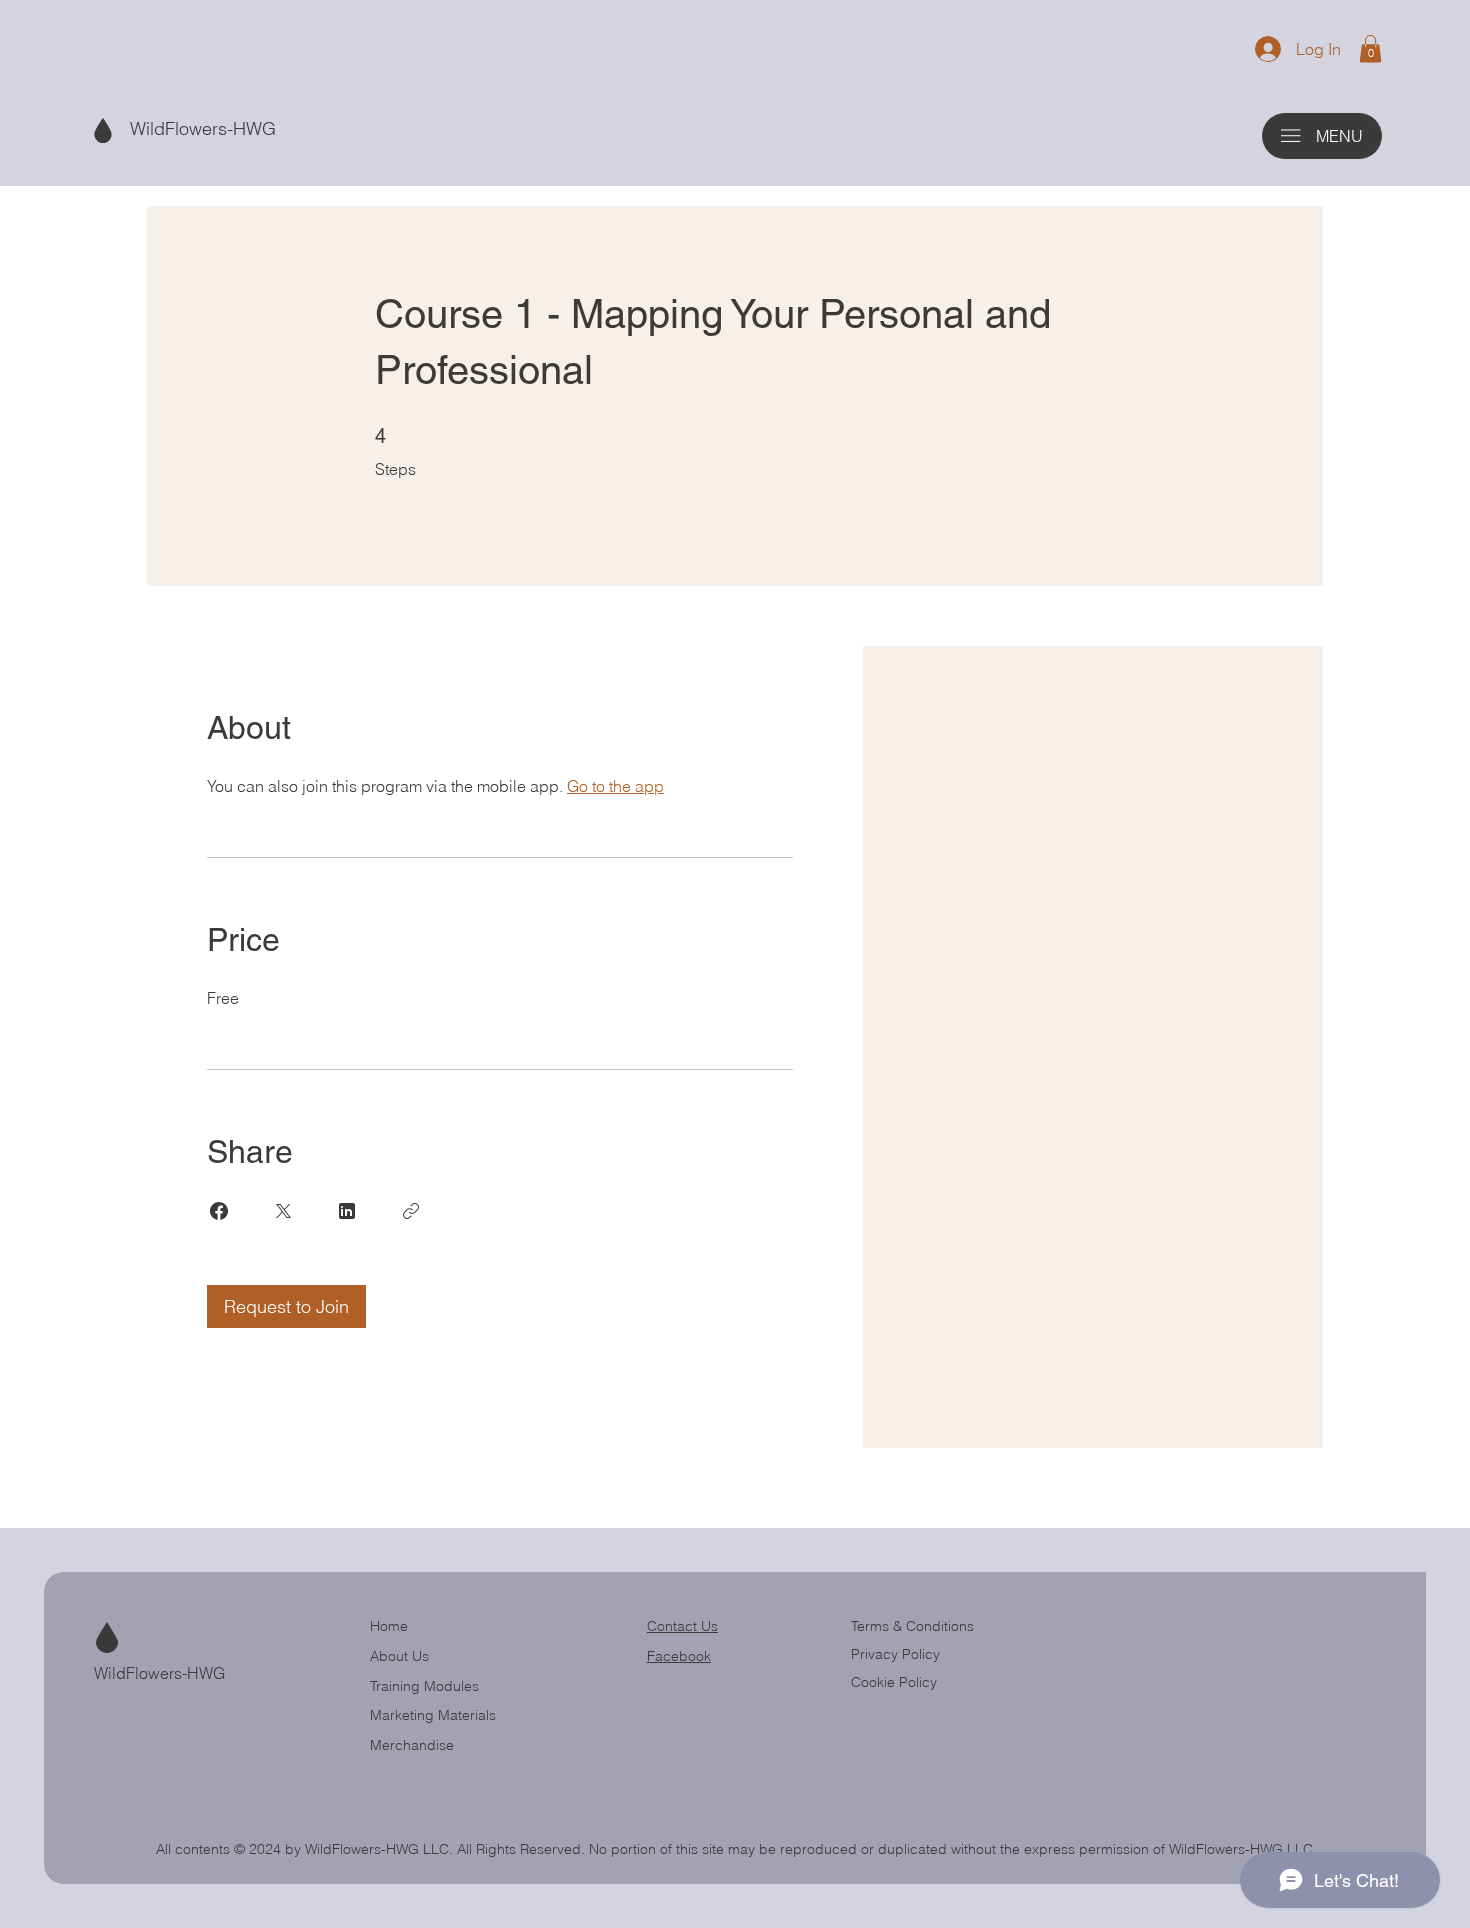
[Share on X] (283, 1211)
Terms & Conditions (914, 1626)
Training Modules (424, 1686)
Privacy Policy (895, 1654)
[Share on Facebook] (219, 1211)
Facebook (679, 1656)
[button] (1370, 48)
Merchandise (412, 1745)
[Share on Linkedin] (347, 1211)
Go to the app (615, 786)
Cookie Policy (894, 1682)
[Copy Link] (411, 1211)
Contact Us (682, 1626)
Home (389, 1626)
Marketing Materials (433, 1715)
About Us (399, 1656)
